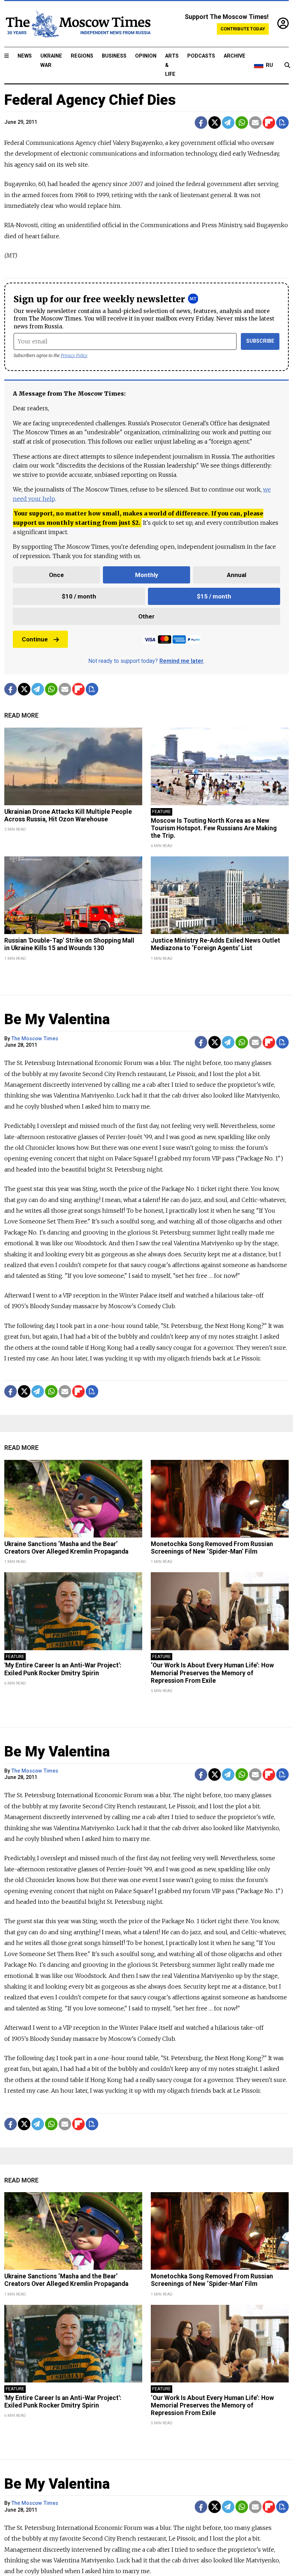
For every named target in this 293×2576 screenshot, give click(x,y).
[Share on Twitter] (215, 123)
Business (114, 56)
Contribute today (243, 29)
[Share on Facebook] (201, 123)
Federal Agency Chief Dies (90, 100)
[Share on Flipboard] (269, 123)
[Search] (287, 65)
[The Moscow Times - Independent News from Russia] (78, 24)
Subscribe (260, 341)
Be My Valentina (57, 1019)
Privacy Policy (74, 355)
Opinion (146, 56)
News (25, 56)
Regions (82, 56)
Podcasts (201, 56)
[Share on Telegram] (228, 123)
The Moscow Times (35, 1039)
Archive (235, 56)
